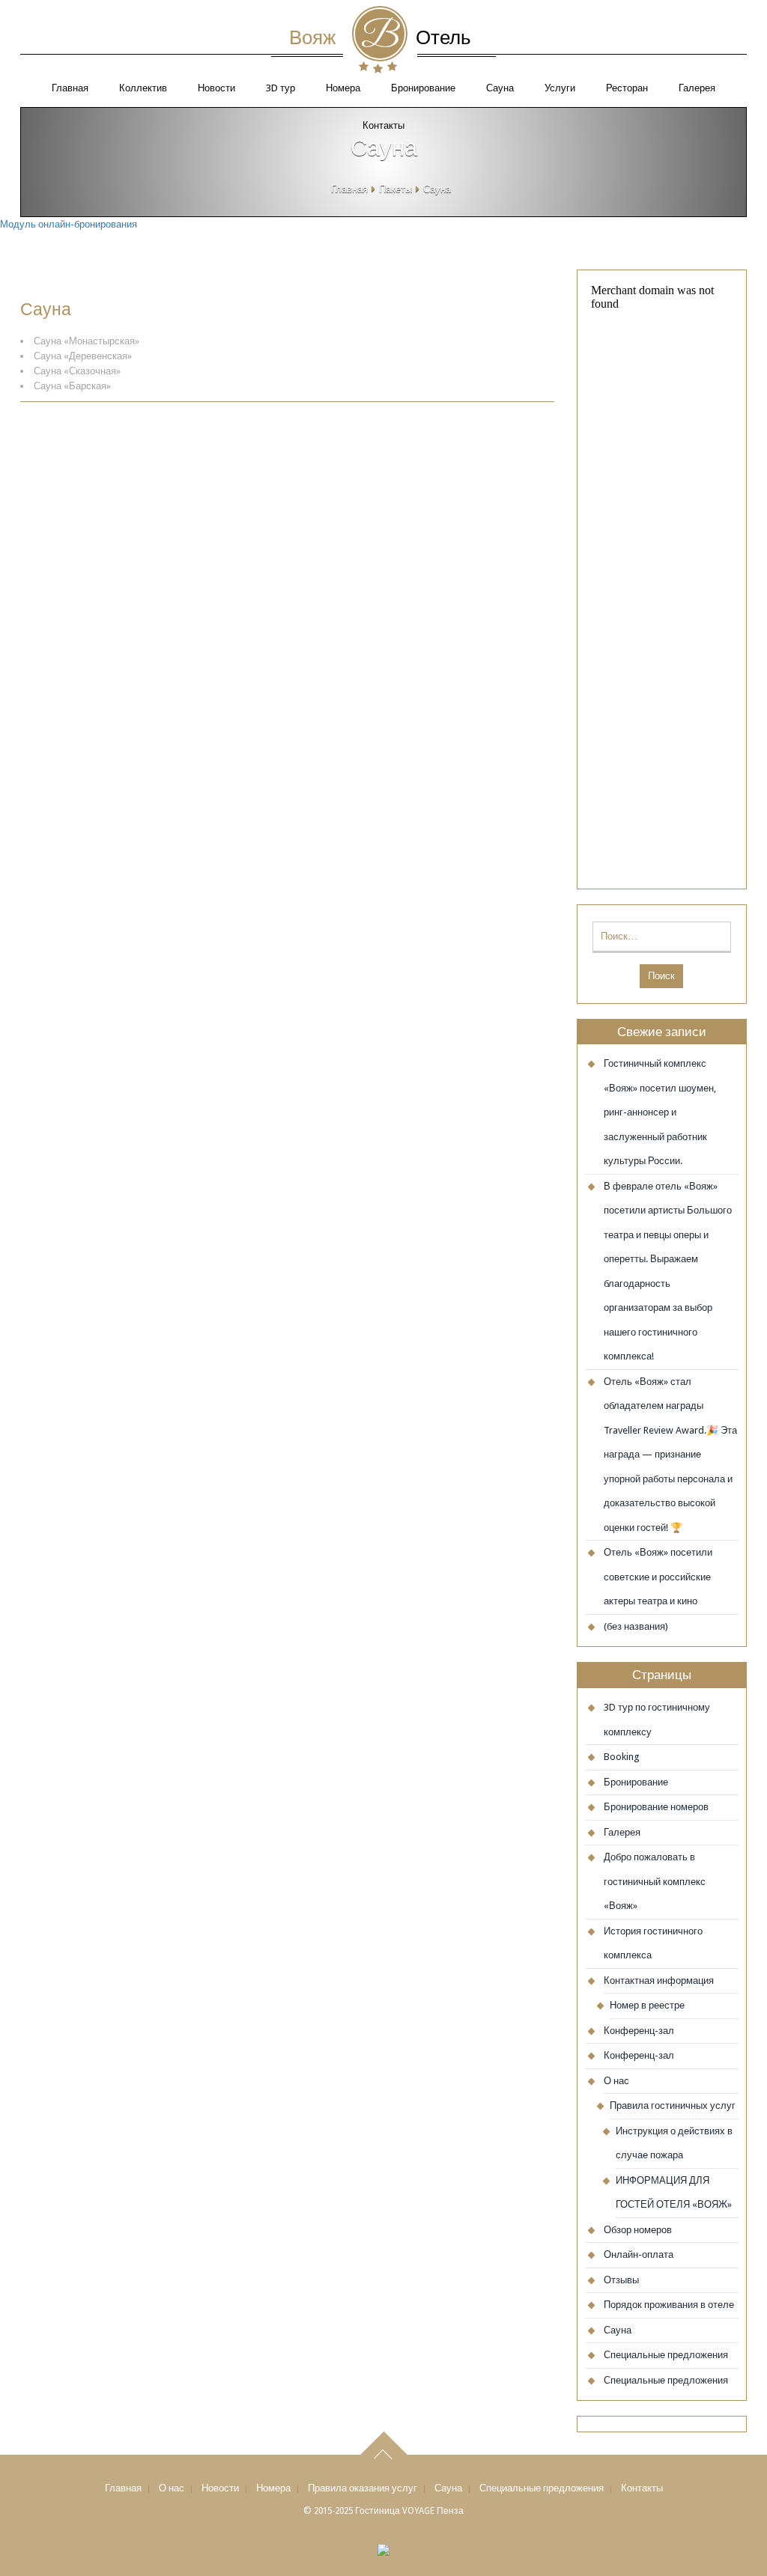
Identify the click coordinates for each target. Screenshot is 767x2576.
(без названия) (636, 1626)
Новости (216, 88)
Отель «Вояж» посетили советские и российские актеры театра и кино (658, 1577)
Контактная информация (659, 1980)
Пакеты (395, 189)
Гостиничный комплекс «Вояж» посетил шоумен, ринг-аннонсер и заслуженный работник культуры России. (660, 1112)
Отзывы (621, 2280)
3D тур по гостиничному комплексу (657, 1720)
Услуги (560, 88)
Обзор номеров (638, 2230)
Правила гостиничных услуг (673, 2105)
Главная (70, 88)
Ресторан (627, 88)
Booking (622, 1757)
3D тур (281, 88)
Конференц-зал (639, 2031)
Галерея (697, 88)
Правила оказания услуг (363, 2488)
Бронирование (423, 88)
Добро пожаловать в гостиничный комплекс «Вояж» (655, 1881)
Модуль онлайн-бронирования (69, 224)
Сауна (500, 88)
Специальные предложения (666, 2355)
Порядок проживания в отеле (669, 2305)
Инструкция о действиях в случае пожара (674, 2143)
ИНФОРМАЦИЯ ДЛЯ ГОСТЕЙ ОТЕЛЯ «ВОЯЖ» (674, 2193)
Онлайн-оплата (639, 2254)
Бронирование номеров (656, 1807)
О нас (616, 2081)
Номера (343, 88)
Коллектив (143, 88)
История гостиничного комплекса (653, 1943)
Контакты (642, 2488)
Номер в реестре (647, 2005)
